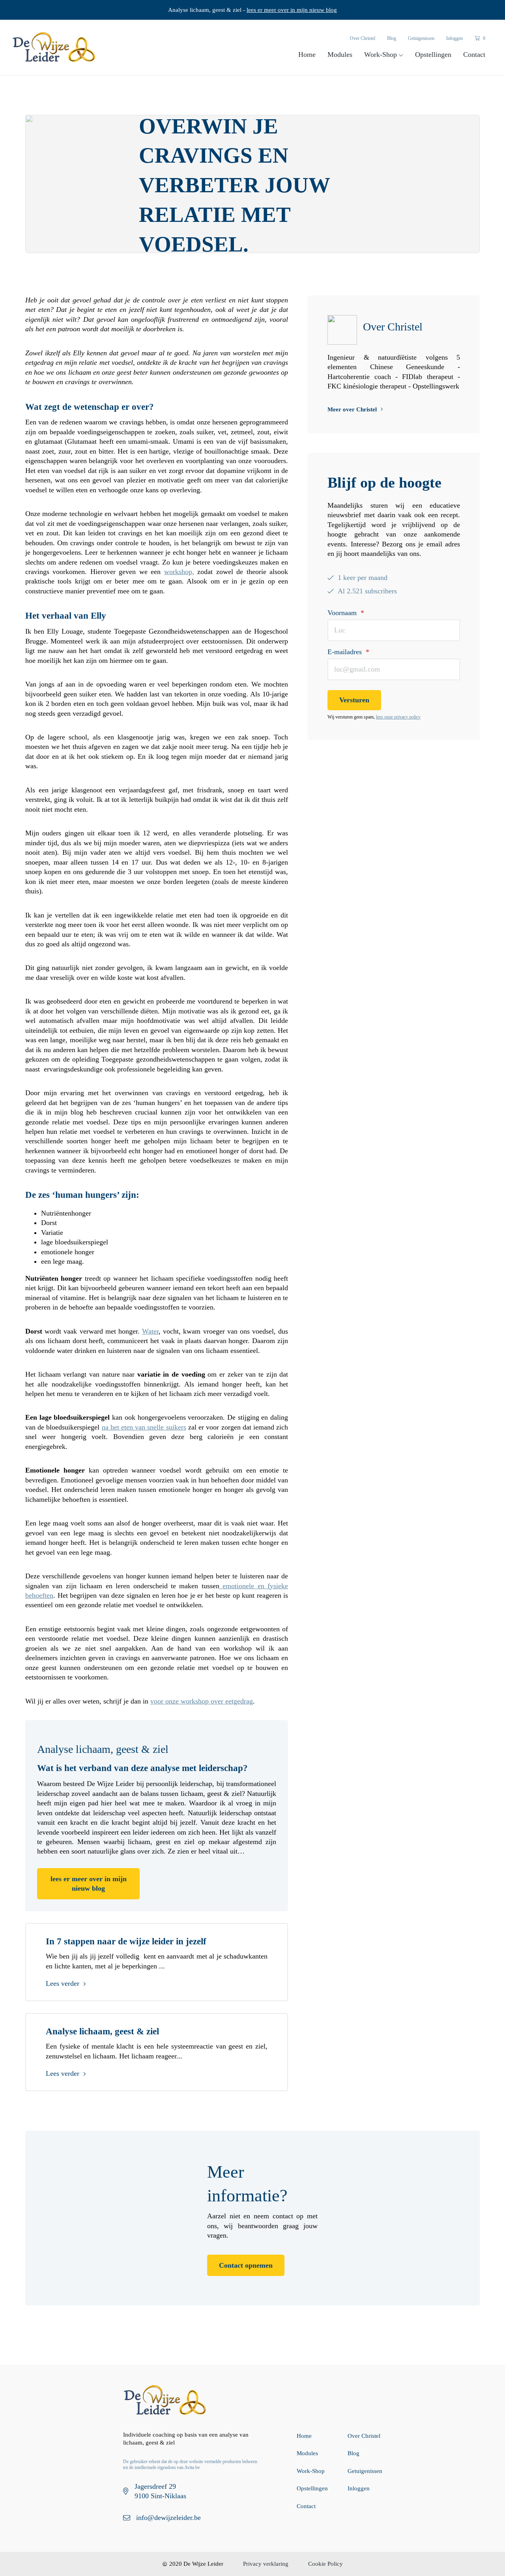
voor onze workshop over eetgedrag (202, 1701)
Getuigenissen (421, 38)
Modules (340, 54)
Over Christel (363, 38)
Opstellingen (433, 54)
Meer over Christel (352, 409)
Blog (392, 38)
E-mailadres (348, 652)
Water (150, 1331)
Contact (474, 54)
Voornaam (346, 613)
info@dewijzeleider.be (168, 2518)
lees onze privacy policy (398, 717)
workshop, (179, 572)
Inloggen (454, 38)
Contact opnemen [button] (246, 2265)
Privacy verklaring (266, 2564)
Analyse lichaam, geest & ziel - (252, 10)
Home (307, 54)
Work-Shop (382, 54)
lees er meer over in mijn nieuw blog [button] (89, 1884)
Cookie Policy (325, 2564)
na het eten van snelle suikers (144, 1427)
